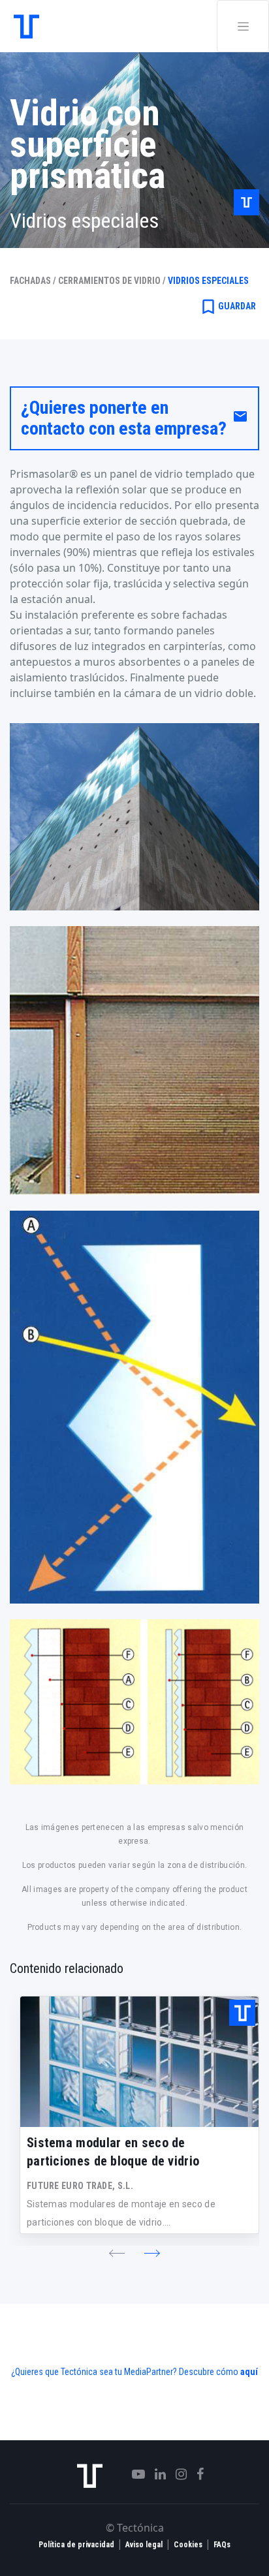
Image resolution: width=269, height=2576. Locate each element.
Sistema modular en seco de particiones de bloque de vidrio (113, 2152)
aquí (249, 2372)
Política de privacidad (76, 2545)
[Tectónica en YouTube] (134, 2474)
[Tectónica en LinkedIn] (155, 2474)
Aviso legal (144, 2545)
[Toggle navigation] (243, 26)
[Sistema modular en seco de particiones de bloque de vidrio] (139, 2062)
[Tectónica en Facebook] (195, 2474)
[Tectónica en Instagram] (176, 2474)
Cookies (188, 2545)
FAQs (222, 2545)
